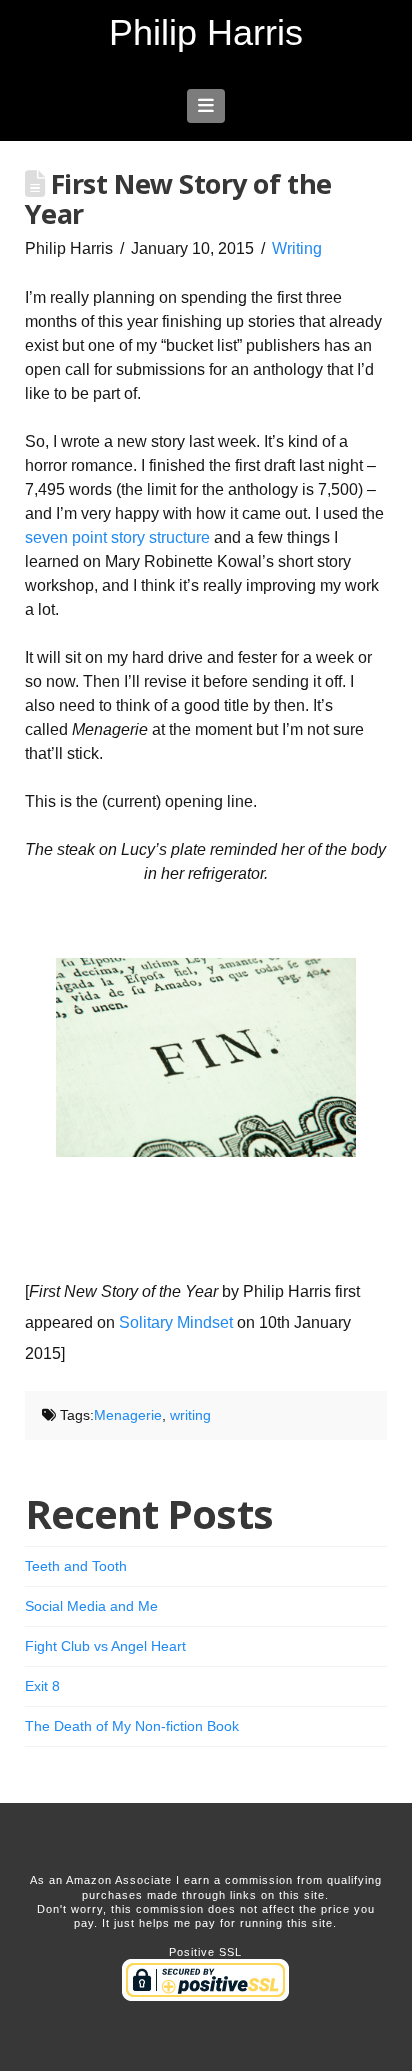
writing (190, 1415)
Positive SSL (205, 1952)
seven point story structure (117, 537)
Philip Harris (206, 33)
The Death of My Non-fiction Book (132, 1726)
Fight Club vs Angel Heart (105, 1646)
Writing (297, 248)
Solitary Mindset (176, 1322)
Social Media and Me (91, 1606)
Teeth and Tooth (76, 1566)
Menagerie (128, 1415)
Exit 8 (42, 1686)
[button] (206, 106)
